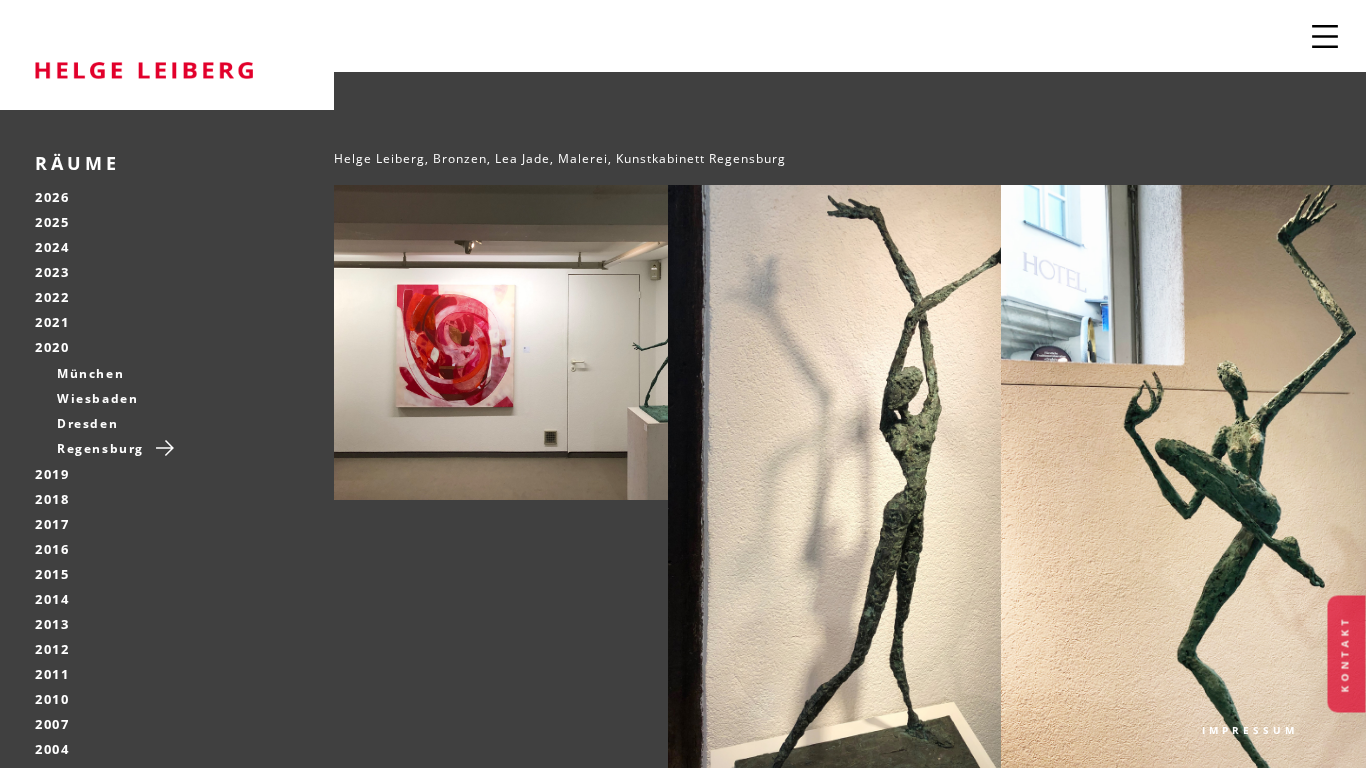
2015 (52, 574)
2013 (52, 624)
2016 (52, 549)
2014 (52, 599)
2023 (52, 272)
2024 (52, 247)
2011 (52, 674)
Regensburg (100, 448)
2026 (52, 197)
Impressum (1250, 730)
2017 (52, 524)
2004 (52, 749)
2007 (52, 724)
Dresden (87, 423)
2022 (52, 297)
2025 (52, 222)
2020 (52, 347)
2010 (52, 699)
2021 (52, 322)
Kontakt (1345, 654)
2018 (52, 499)
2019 (52, 474)
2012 (52, 649)
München (90, 373)
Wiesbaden (97, 398)
